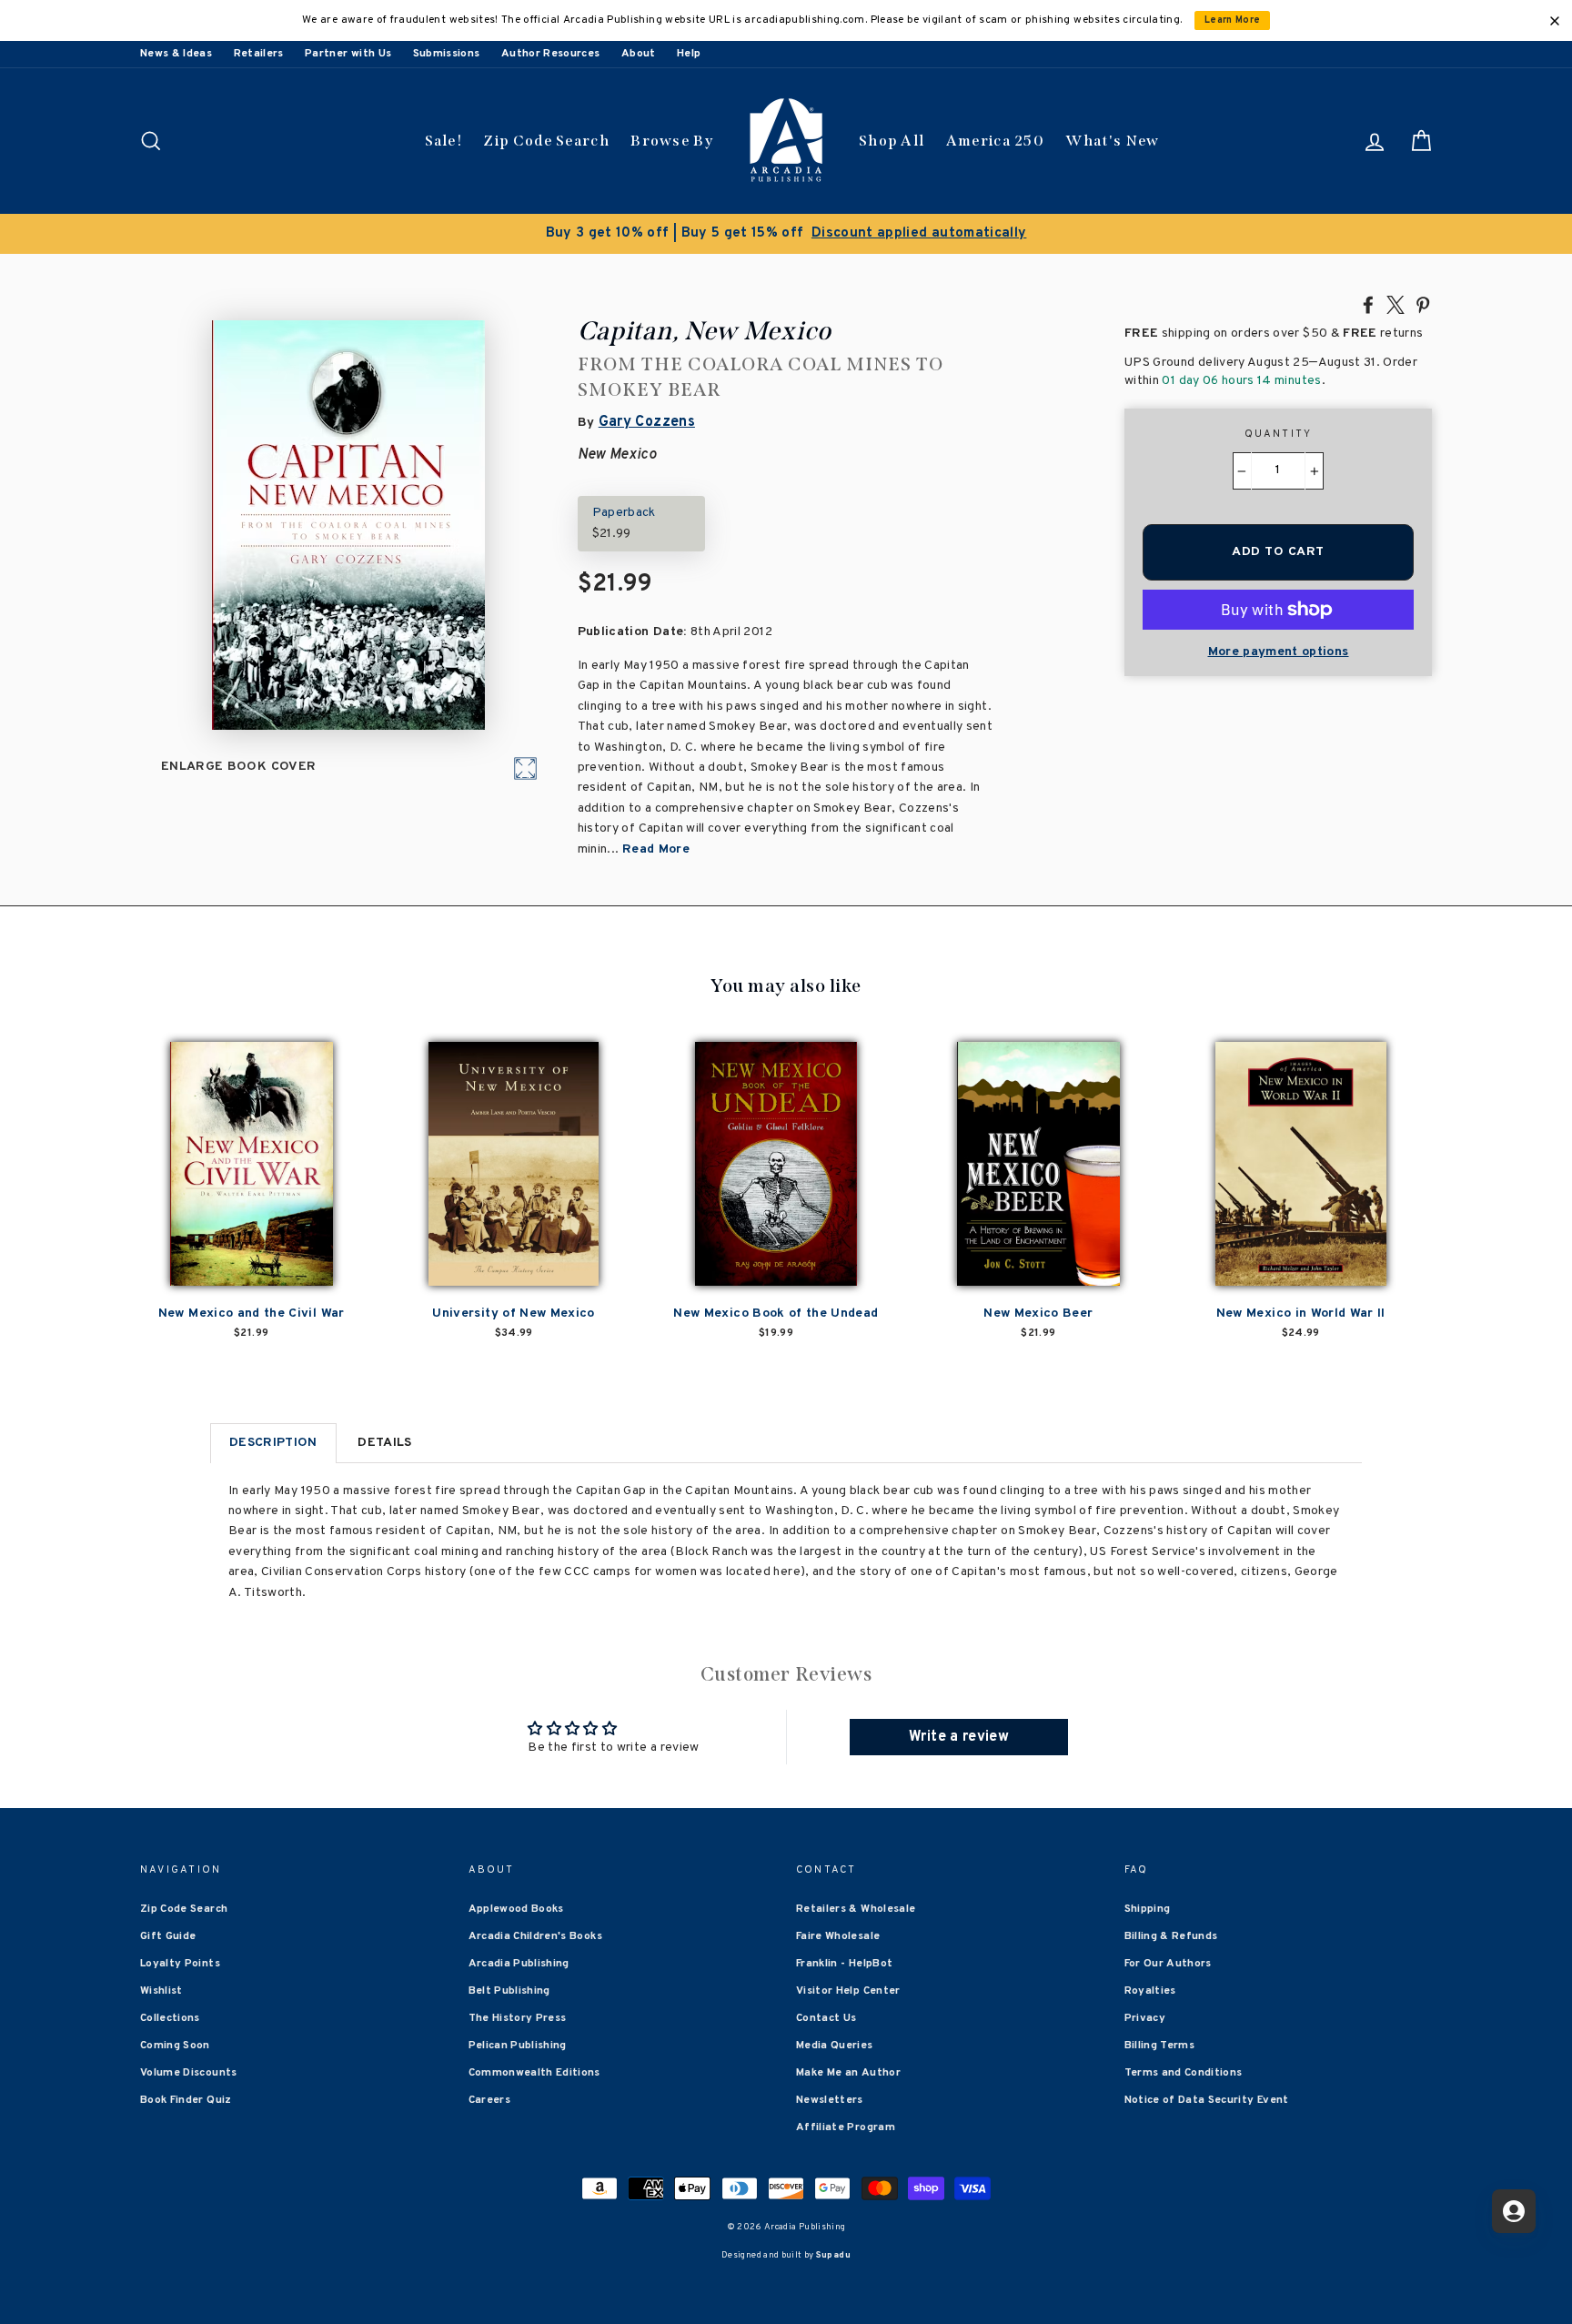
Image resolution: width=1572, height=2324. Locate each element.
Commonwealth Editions (534, 2073)
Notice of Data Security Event (1207, 2100)
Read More (656, 849)
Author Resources (551, 54)
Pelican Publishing (518, 2046)
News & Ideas (176, 54)
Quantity (1279, 434)
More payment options (1279, 652)
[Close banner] (1555, 21)
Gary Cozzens (647, 422)
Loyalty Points (180, 1964)
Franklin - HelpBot (844, 1964)
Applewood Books (516, 1909)
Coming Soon (175, 2046)
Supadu (833, 2255)
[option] (786, 234)
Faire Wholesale (838, 1936)
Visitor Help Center (848, 1991)
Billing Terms (1160, 2046)
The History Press (518, 2018)
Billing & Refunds (1171, 1936)
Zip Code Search (546, 141)
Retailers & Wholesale (856, 1909)
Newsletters (830, 2100)
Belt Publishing (509, 1991)
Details (384, 1443)
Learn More (1233, 20)
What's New (1112, 141)
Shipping (1148, 1909)
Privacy (1145, 2018)
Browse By (672, 141)
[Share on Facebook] (1368, 304)
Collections (170, 2018)
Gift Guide (168, 1936)
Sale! (444, 141)
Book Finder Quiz (186, 2100)
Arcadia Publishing (519, 1964)
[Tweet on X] (1396, 304)
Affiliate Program (846, 2127)
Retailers (259, 54)
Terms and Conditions (1184, 2073)
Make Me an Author (848, 2073)
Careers (489, 2100)
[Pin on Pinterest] (1423, 304)
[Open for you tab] (1514, 2211)
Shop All (892, 141)
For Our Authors (1168, 1964)
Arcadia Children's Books (535, 1936)
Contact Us (826, 2018)
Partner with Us (348, 54)
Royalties (1150, 1991)
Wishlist (161, 1991)
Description (273, 1443)
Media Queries (835, 2046)
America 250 (995, 141)
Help (689, 54)
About (639, 54)
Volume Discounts (189, 2073)
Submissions (447, 54)
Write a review (959, 1737)
